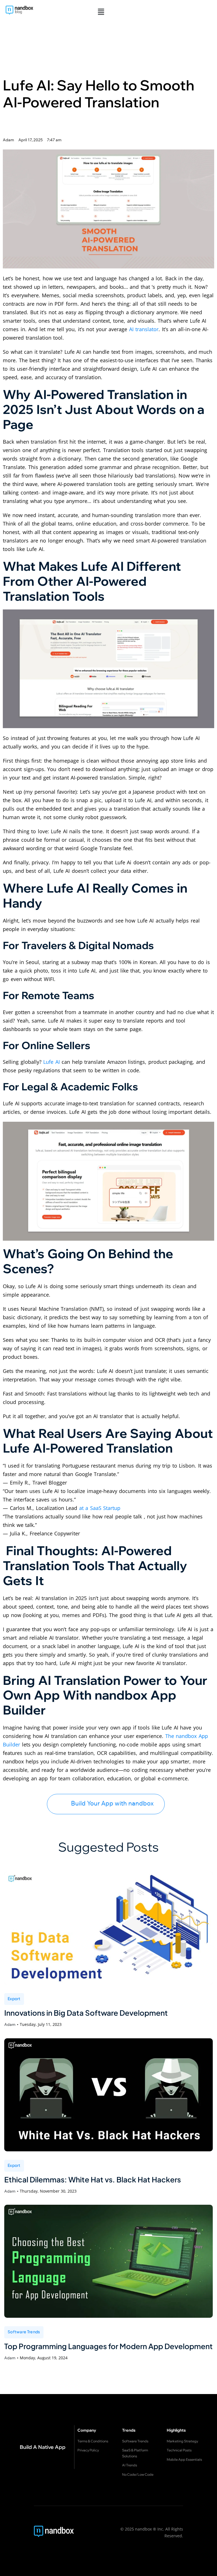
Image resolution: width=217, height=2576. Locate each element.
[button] (101, 12)
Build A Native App (43, 2447)
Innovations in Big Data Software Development (86, 2013)
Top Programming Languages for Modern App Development (108, 2346)
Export (14, 1998)
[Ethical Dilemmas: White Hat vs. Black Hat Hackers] (108, 2095)
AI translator (144, 329)
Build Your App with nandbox (112, 1803)
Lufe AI (52, 1062)
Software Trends (24, 2332)
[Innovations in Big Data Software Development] (108, 1928)
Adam (10, 2024)
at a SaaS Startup (100, 1508)
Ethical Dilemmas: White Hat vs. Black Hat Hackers (93, 2179)
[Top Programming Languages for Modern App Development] (108, 2261)
